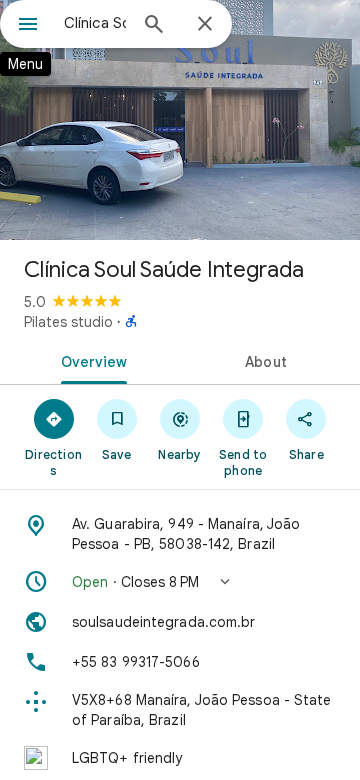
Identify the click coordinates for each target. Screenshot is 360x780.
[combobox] (95, 23)
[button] (180, 582)
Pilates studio (68, 322)
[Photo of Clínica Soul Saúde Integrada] (180, 120)
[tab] (90, 360)
